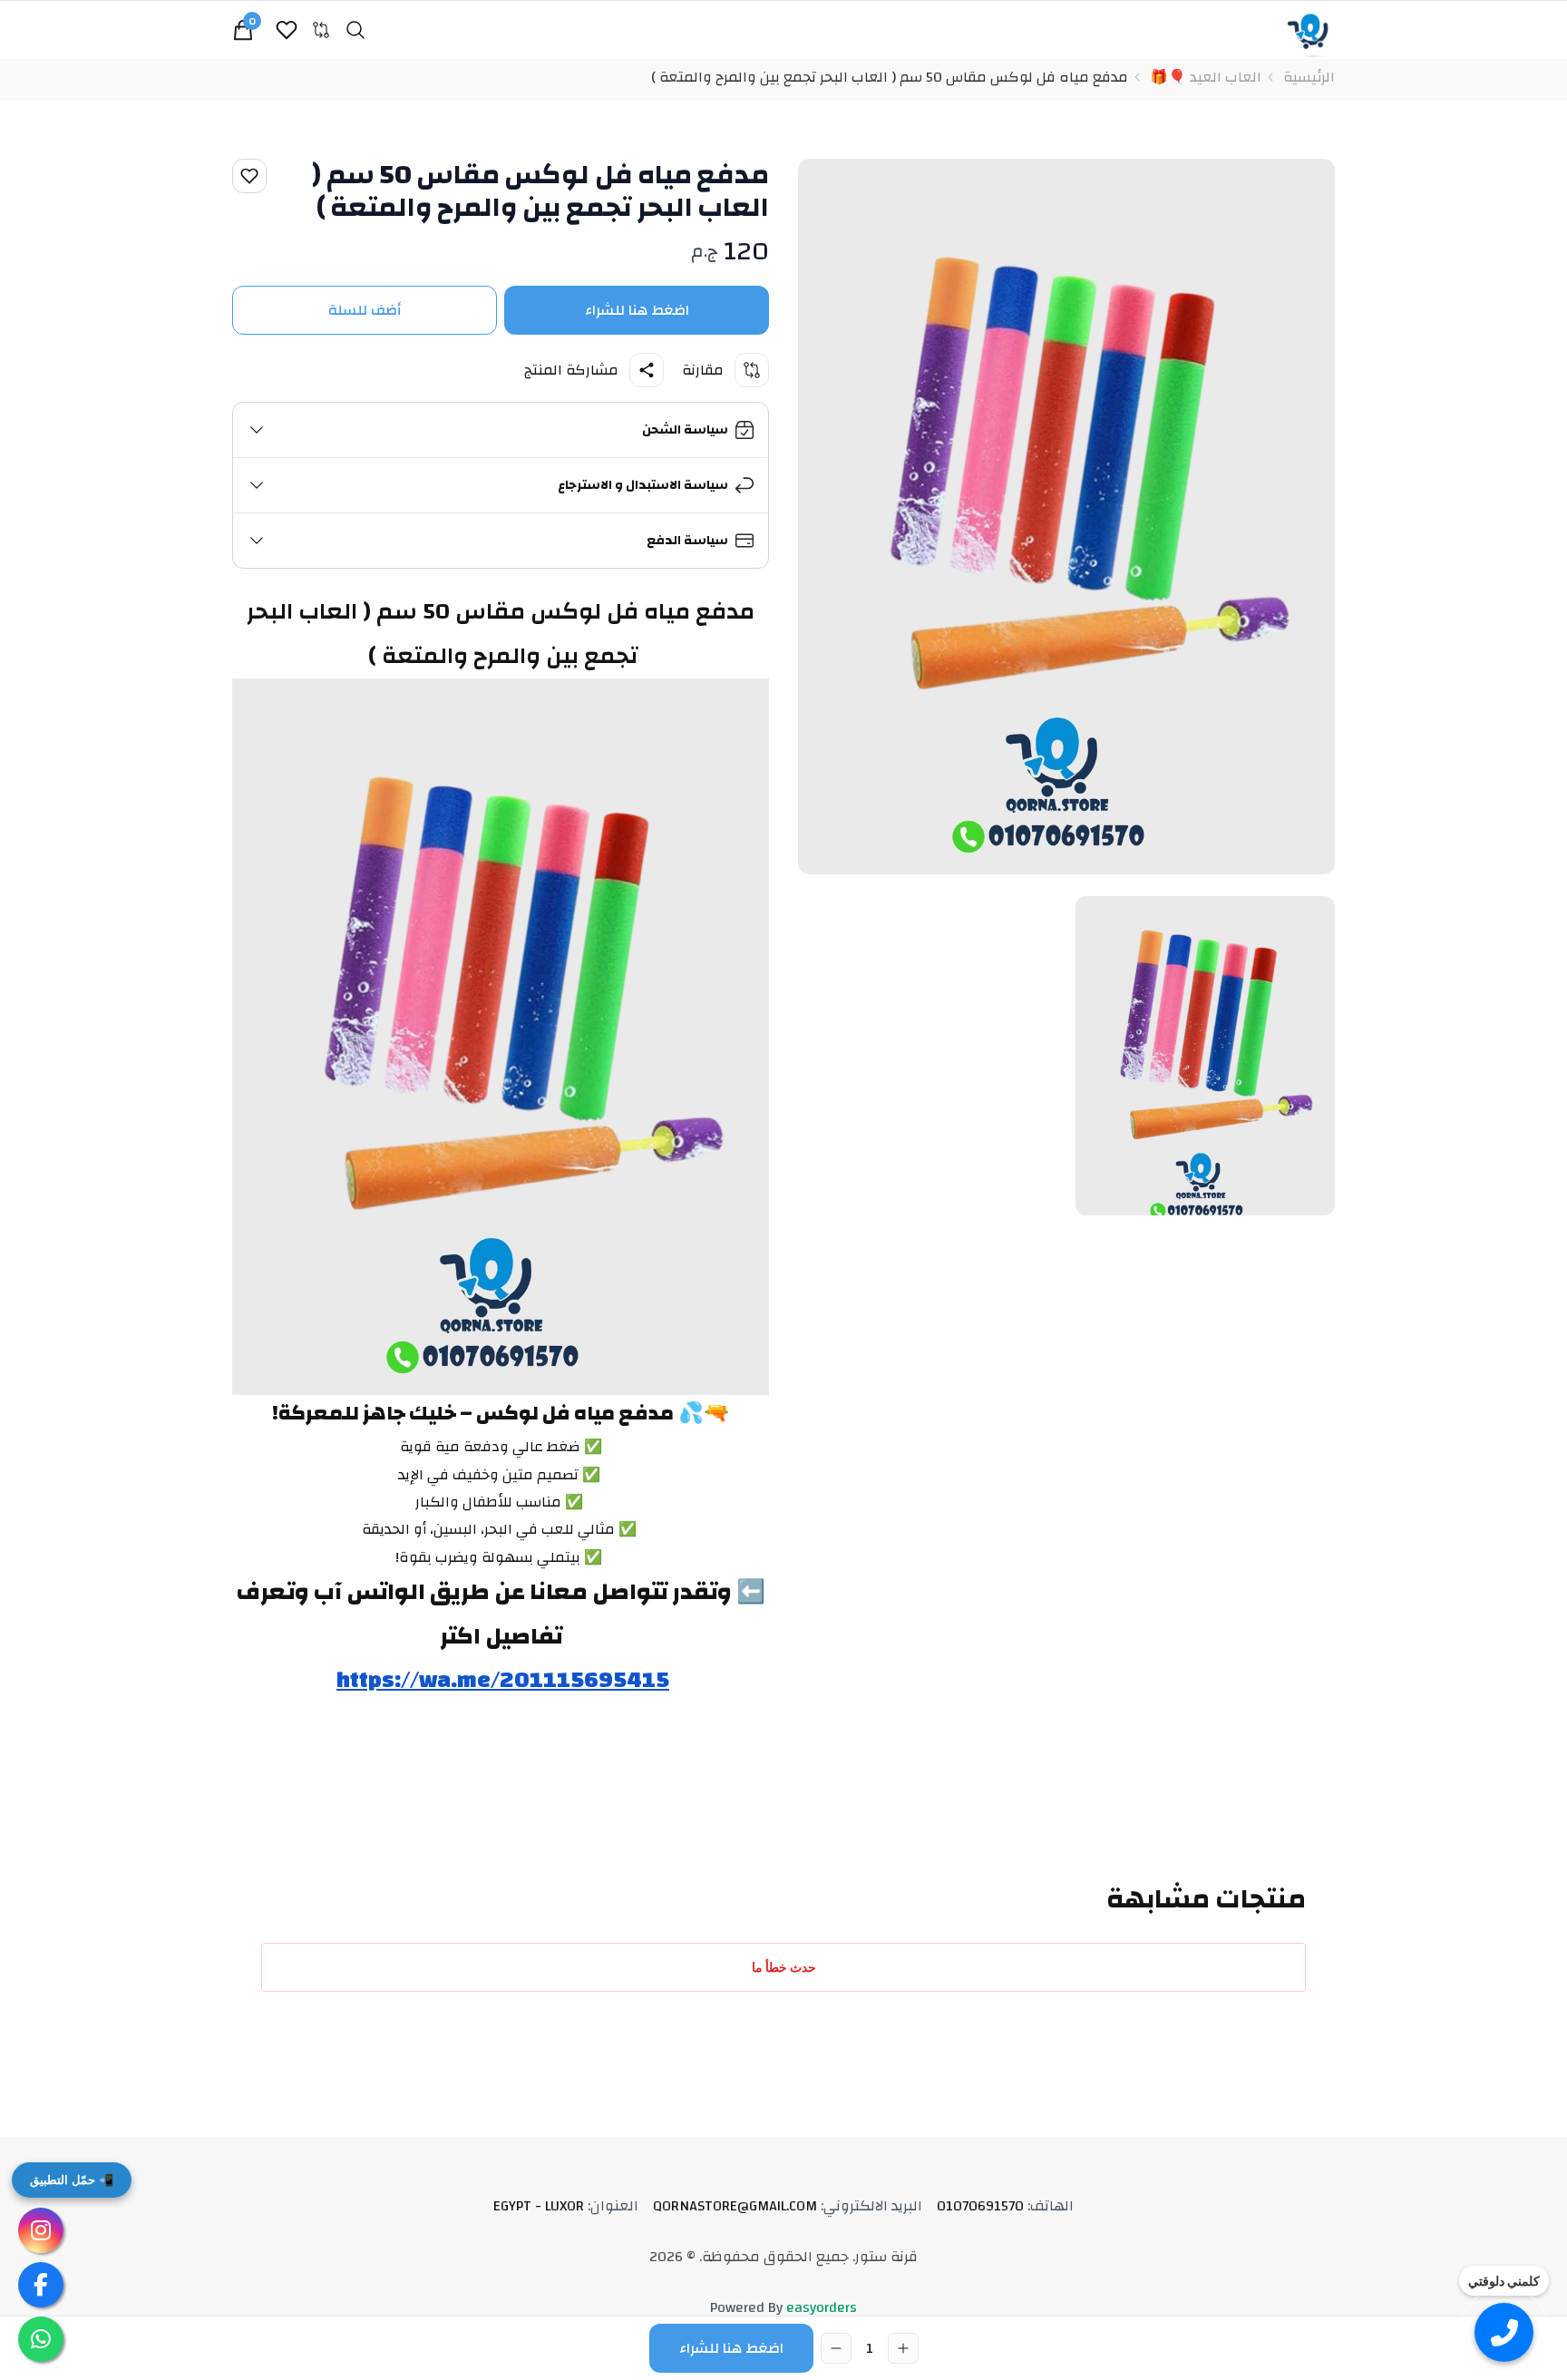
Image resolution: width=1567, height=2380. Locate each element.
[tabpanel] (1066, 517)
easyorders (822, 2307)
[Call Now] (1504, 2332)
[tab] (1205, 1056)
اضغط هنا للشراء (637, 310)
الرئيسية (1309, 77)
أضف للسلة (365, 310)
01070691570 (1005, 2206)
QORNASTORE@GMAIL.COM (788, 2206)
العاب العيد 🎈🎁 (1206, 77)
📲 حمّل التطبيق (72, 2180)
